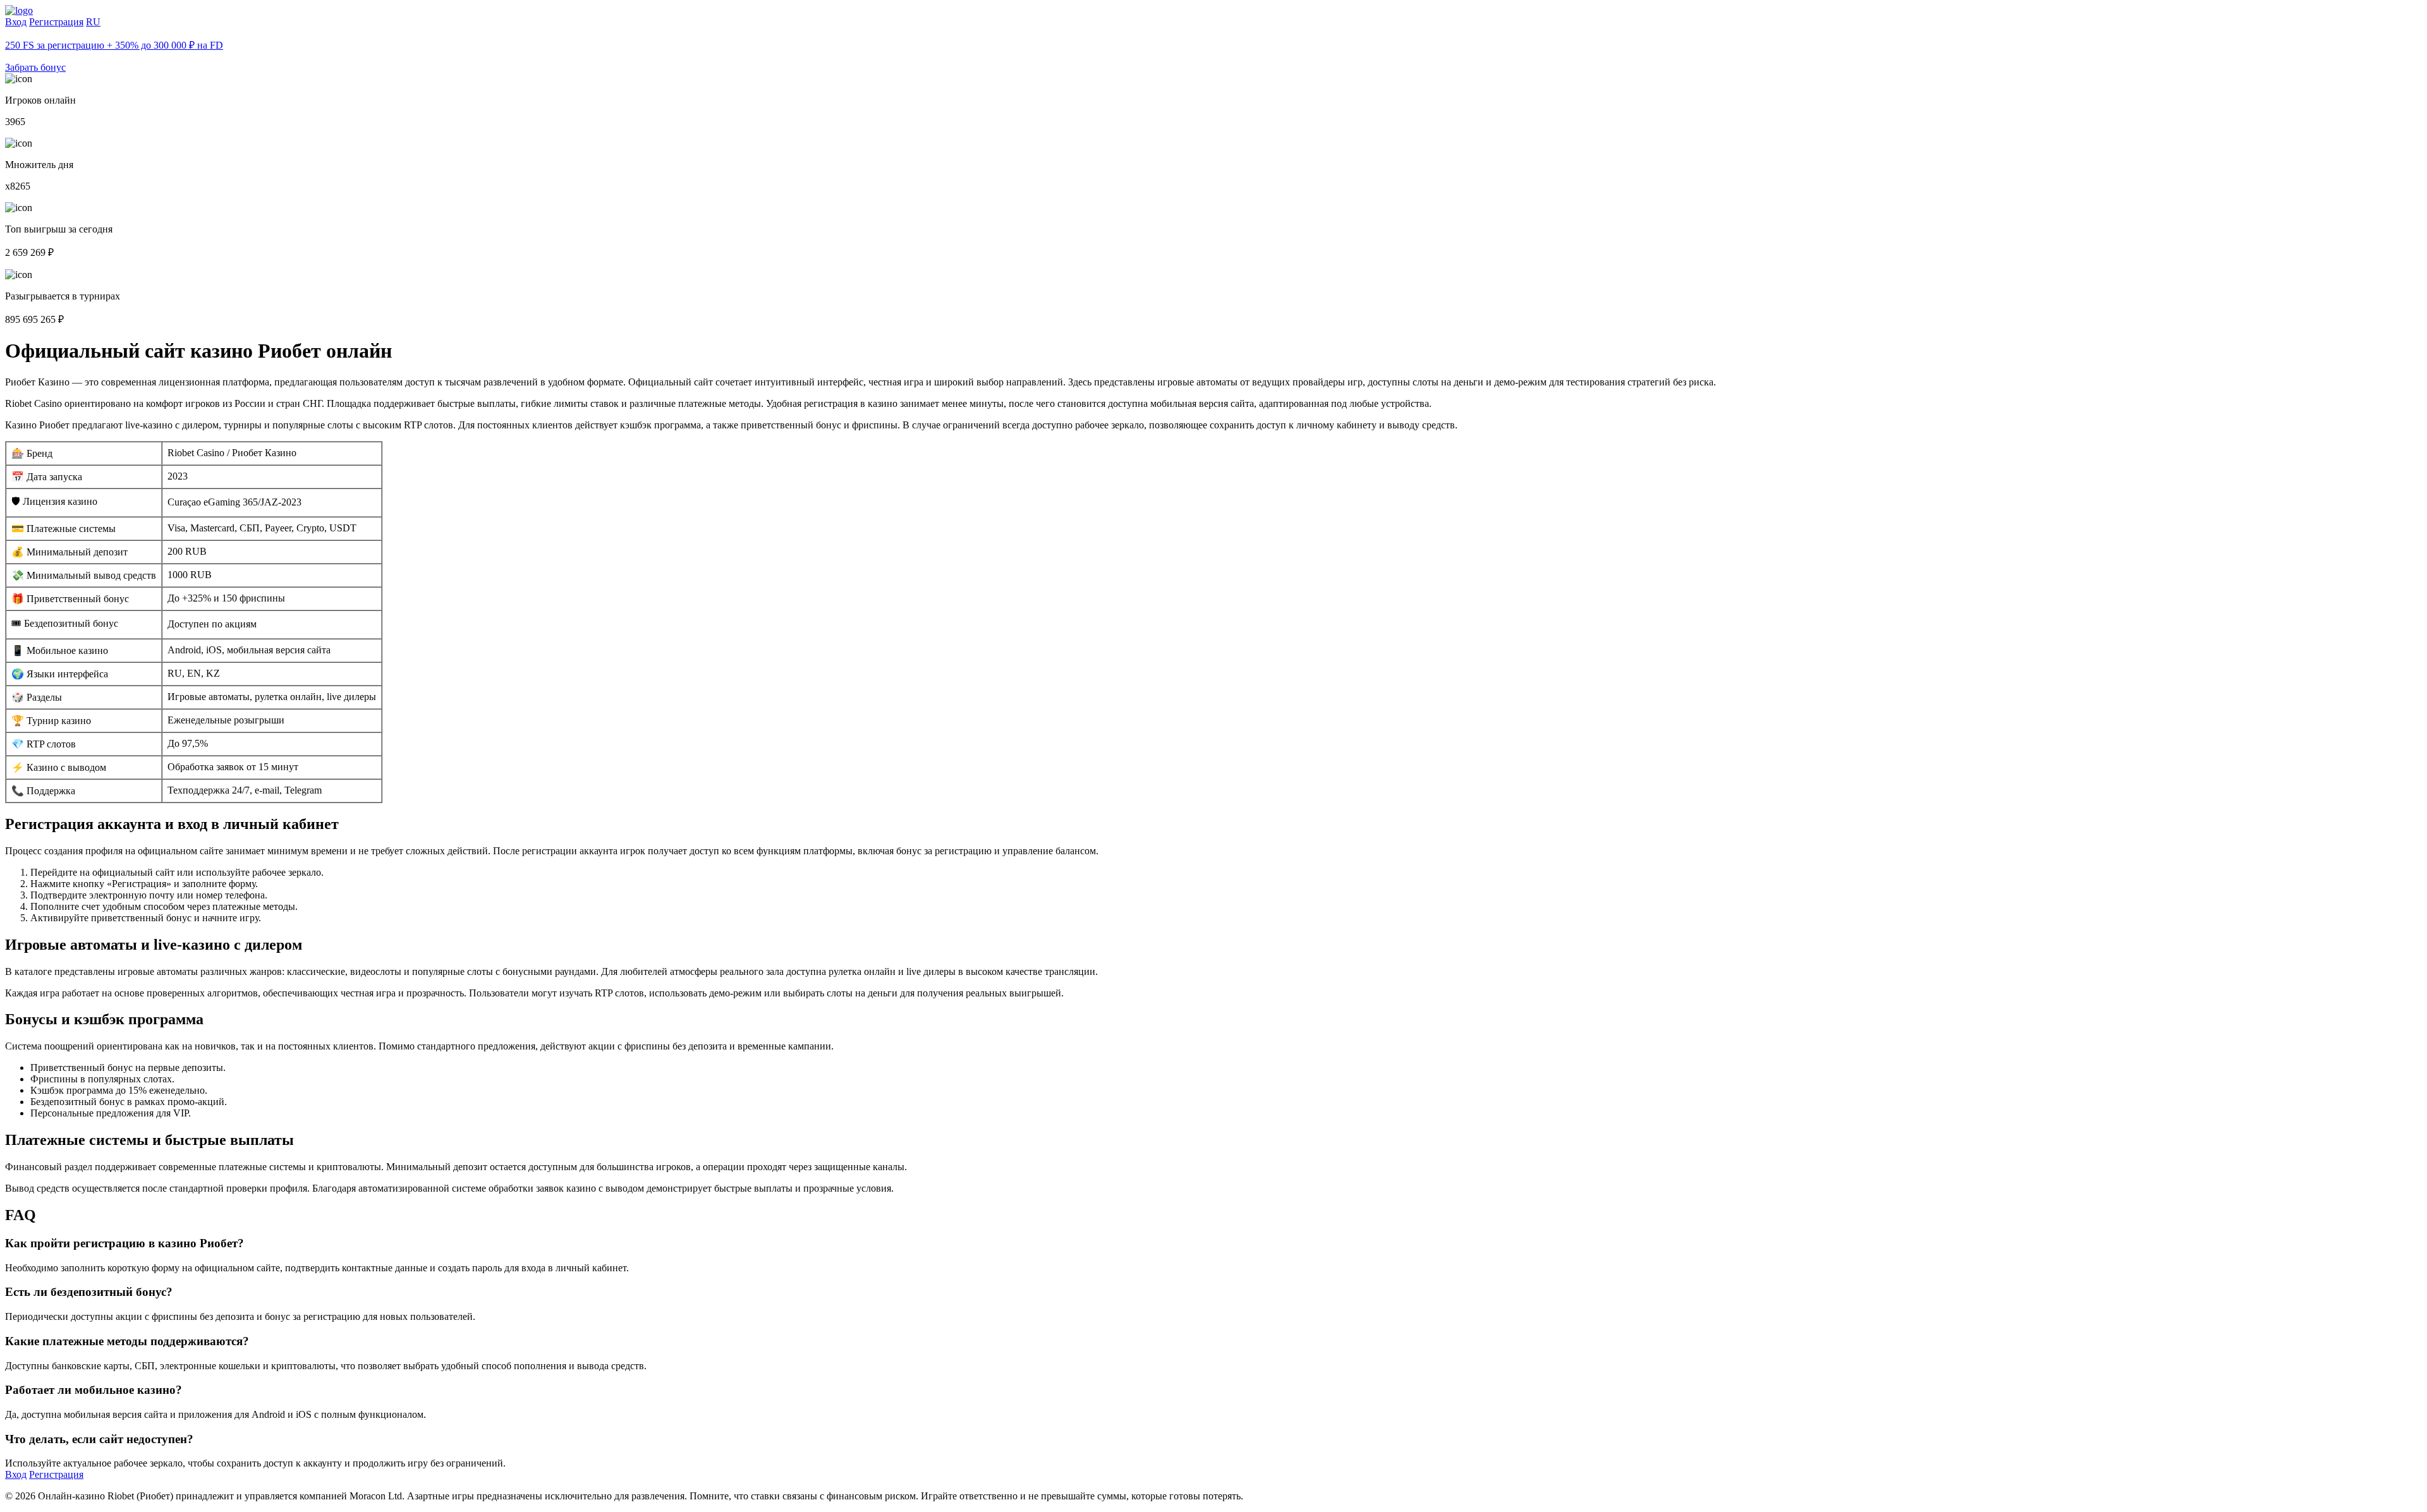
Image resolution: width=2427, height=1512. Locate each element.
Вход (16, 22)
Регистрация (56, 22)
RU (93, 22)
